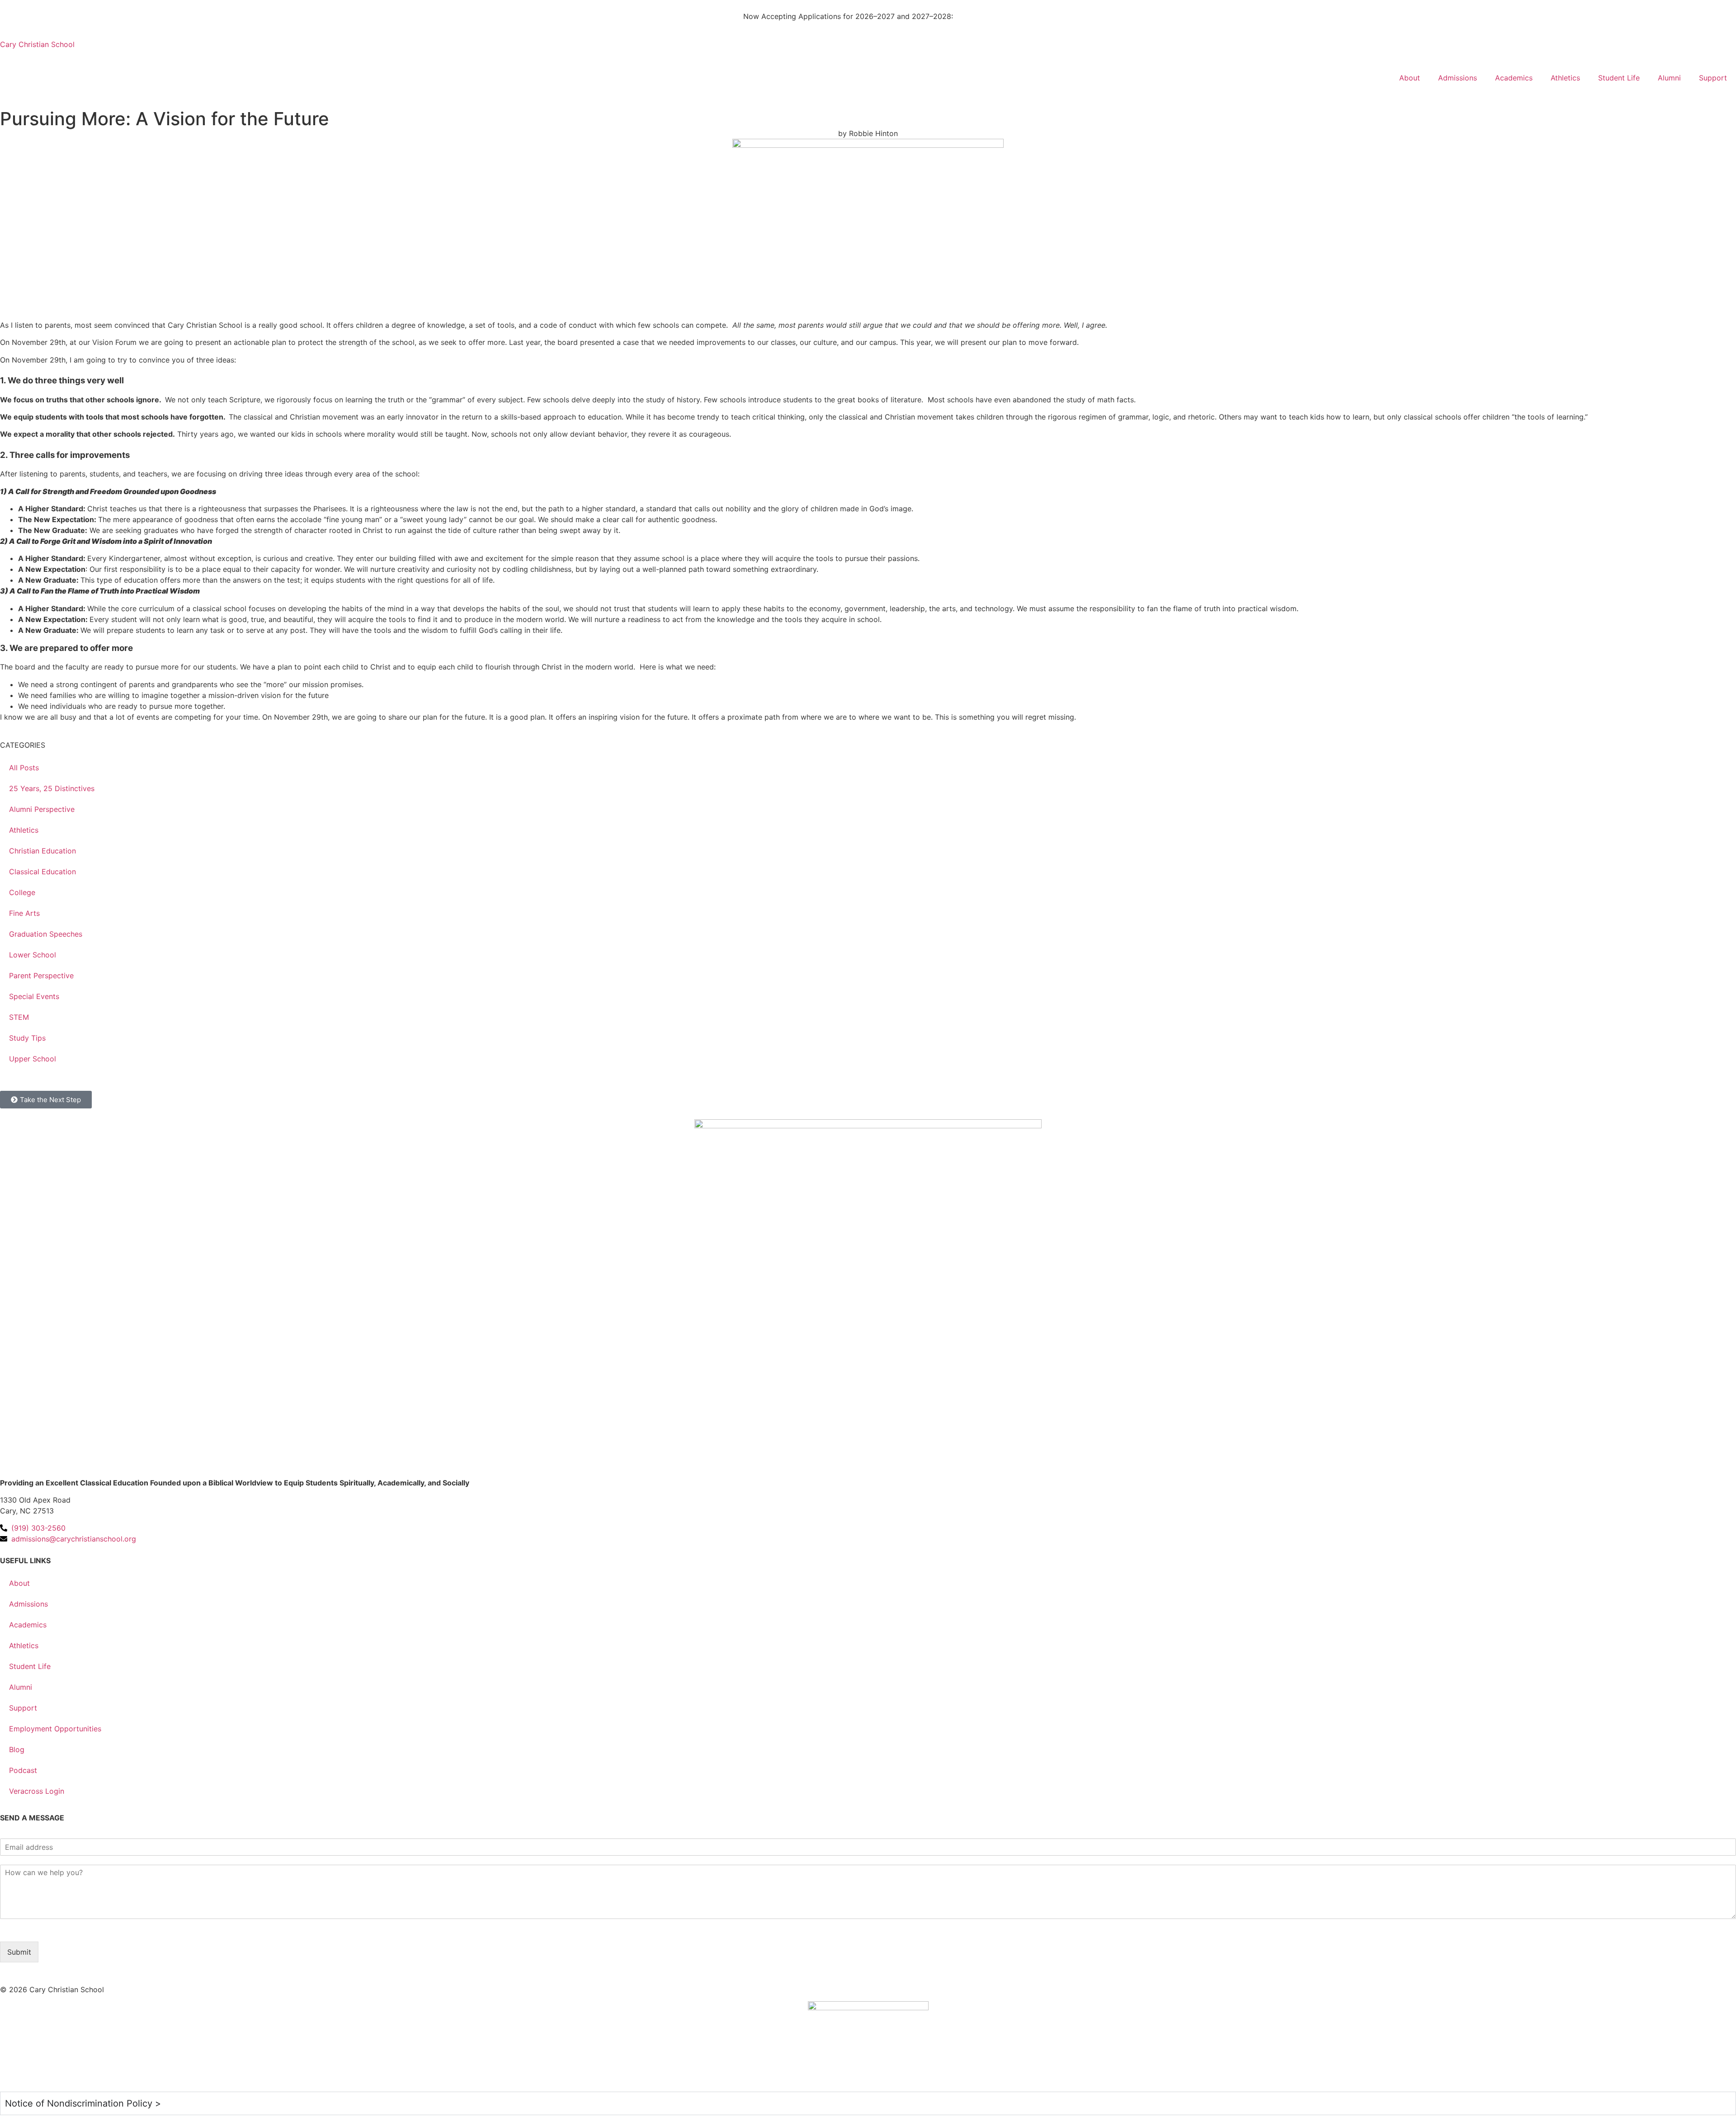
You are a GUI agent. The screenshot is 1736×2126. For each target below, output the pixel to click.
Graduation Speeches (46, 934)
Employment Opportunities (55, 1729)
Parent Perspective (41, 976)
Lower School (33, 955)
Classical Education (42, 872)
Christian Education (42, 851)
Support (1713, 78)
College (22, 892)
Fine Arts (24, 913)
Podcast (23, 1770)
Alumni (1669, 78)
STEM (19, 1017)
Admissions (1458, 78)
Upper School (33, 1059)
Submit (19, 1952)
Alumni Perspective (42, 809)
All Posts (24, 768)
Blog (17, 1749)
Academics (1514, 78)
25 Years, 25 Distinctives (52, 788)
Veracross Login (37, 1791)
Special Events (34, 996)
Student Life (1619, 78)
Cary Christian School (37, 44)
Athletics (1565, 78)
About (1410, 78)
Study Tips (27, 1038)
